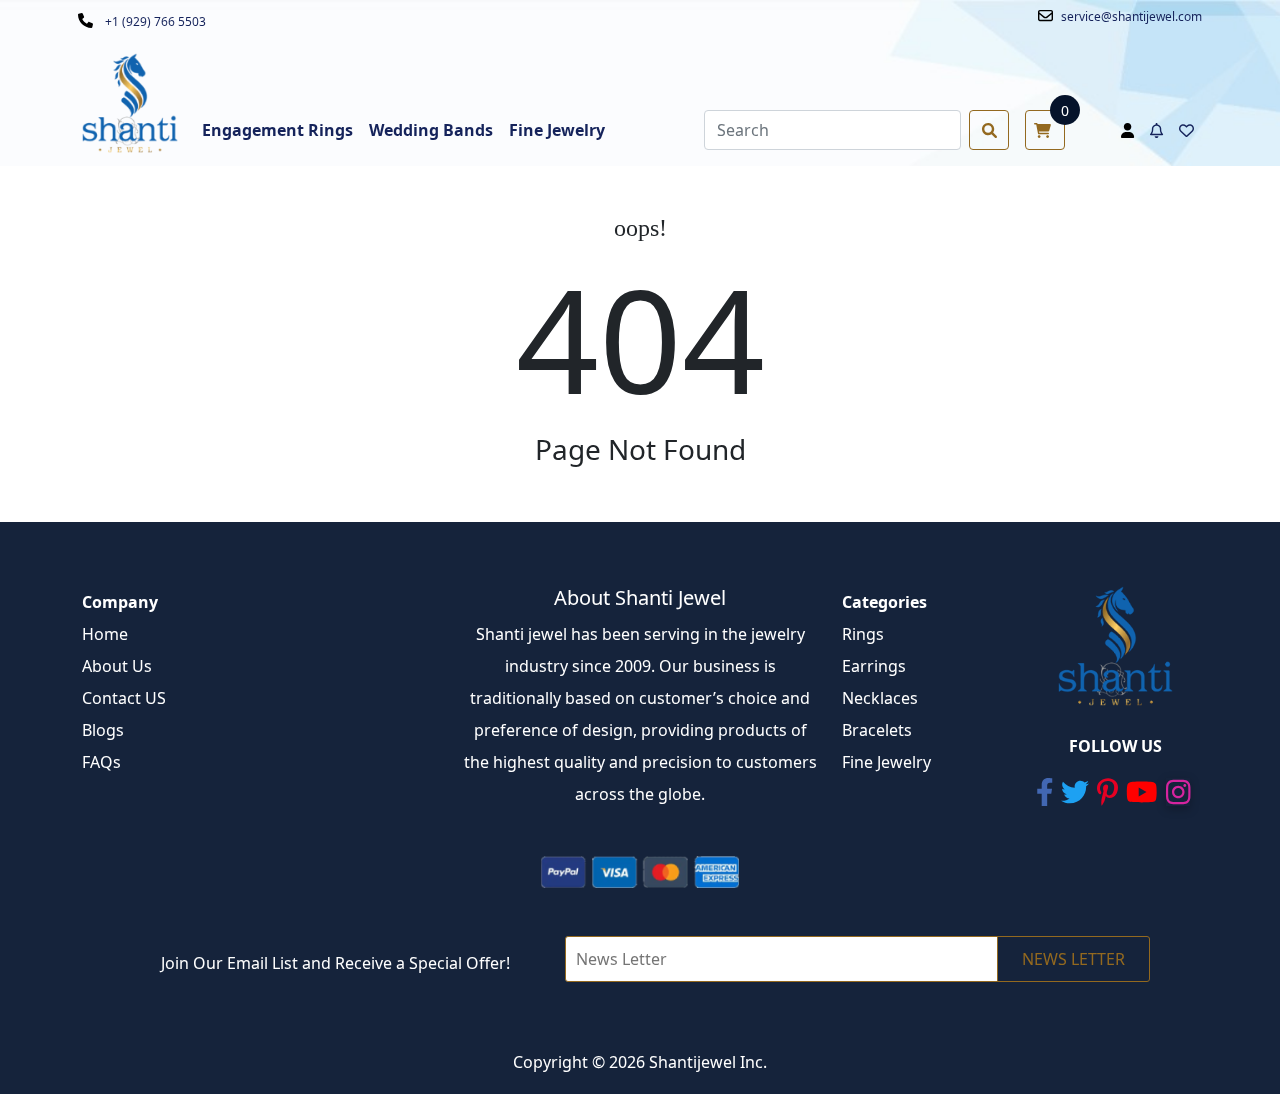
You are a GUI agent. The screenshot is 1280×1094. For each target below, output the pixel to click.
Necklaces (880, 698)
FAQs (101, 762)
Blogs (103, 730)
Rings (863, 634)
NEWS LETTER (1073, 959)
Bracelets (877, 730)
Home (105, 634)
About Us (117, 666)
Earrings (874, 666)
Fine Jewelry (886, 762)
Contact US (124, 698)
